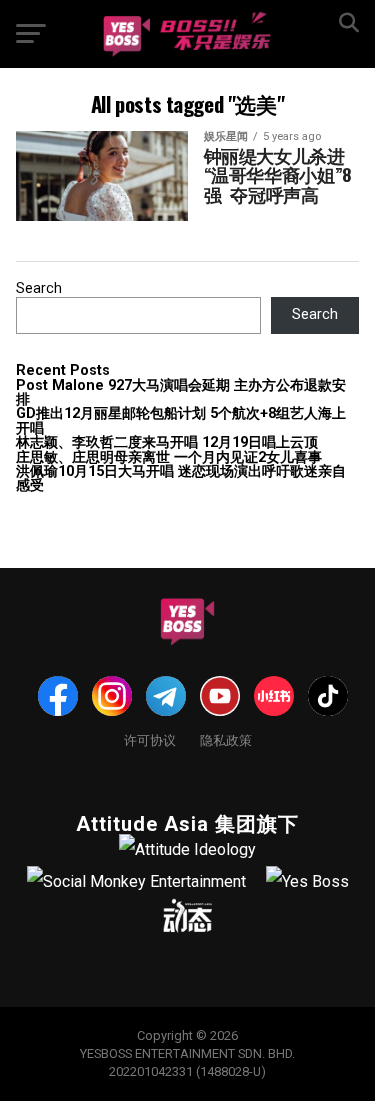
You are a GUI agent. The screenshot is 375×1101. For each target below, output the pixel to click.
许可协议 (150, 739)
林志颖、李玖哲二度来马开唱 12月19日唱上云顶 (167, 442)
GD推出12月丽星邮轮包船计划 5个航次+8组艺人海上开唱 (181, 420)
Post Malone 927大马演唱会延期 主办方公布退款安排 (181, 392)
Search (39, 288)
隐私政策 (226, 739)
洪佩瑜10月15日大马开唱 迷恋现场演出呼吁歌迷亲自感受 (181, 478)
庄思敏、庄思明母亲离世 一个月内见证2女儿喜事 (169, 457)
